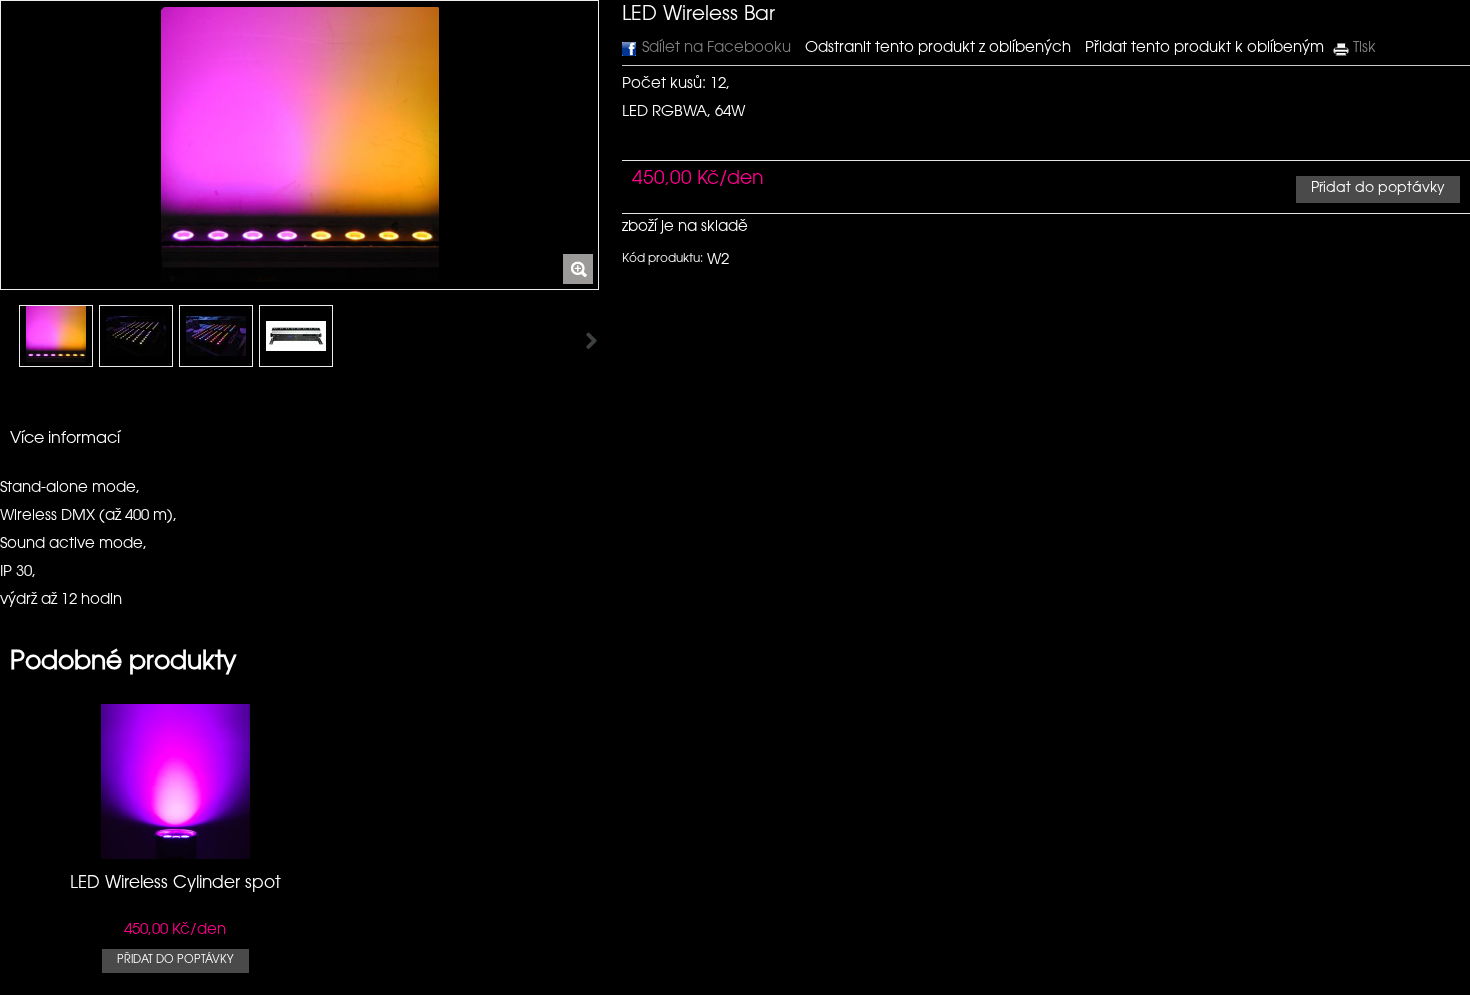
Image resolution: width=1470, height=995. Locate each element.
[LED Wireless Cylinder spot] (175, 849)
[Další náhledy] (7, 342)
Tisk (1364, 48)
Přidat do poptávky (175, 960)
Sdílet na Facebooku (716, 48)
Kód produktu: (662, 259)
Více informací (65, 439)
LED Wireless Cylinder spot (175, 883)
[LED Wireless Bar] (56, 336)
